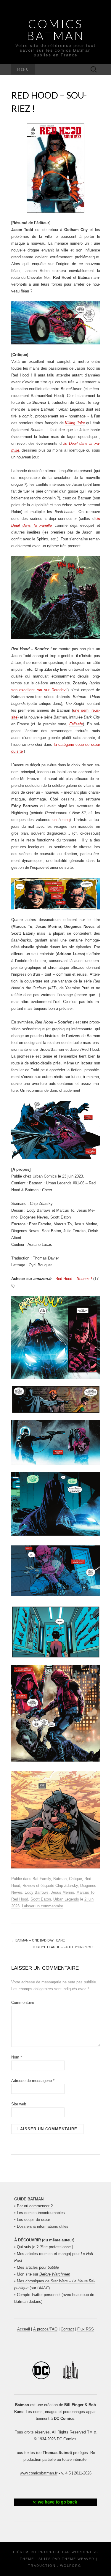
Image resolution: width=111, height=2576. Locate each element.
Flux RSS (86, 2329)
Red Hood (20, 1899)
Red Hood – (74, 1279)
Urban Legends (66, 1899)
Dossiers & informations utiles (43, 2226)
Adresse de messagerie (33, 2081)
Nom (17, 2057)
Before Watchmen (55, 2274)
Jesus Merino (62, 1892)
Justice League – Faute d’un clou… (66, 1947)
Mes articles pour (38, 2267)
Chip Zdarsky (67, 1886)
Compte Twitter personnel (39, 2295)
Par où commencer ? (35, 2206)
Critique (75, 1879)
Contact (67, 2329)
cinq (66, 820)
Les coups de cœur (33, 2220)
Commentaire (23, 2003)
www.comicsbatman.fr (39, 2473)
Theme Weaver (78, 2559)
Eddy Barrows (37, 1892)
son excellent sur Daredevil (39, 690)
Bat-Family (42, 1879)
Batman (60, 1879)
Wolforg (71, 2566)
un (54, 820)
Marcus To (85, 1892)
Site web (19, 2104)
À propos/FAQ (45, 2329)
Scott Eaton (41, 1899)
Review (29, 1886)
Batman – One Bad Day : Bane (38, 1940)
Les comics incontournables (41, 2213)
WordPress (85, 2552)
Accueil (24, 2329)
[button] (56, 2502)
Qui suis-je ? (28, 2247)
